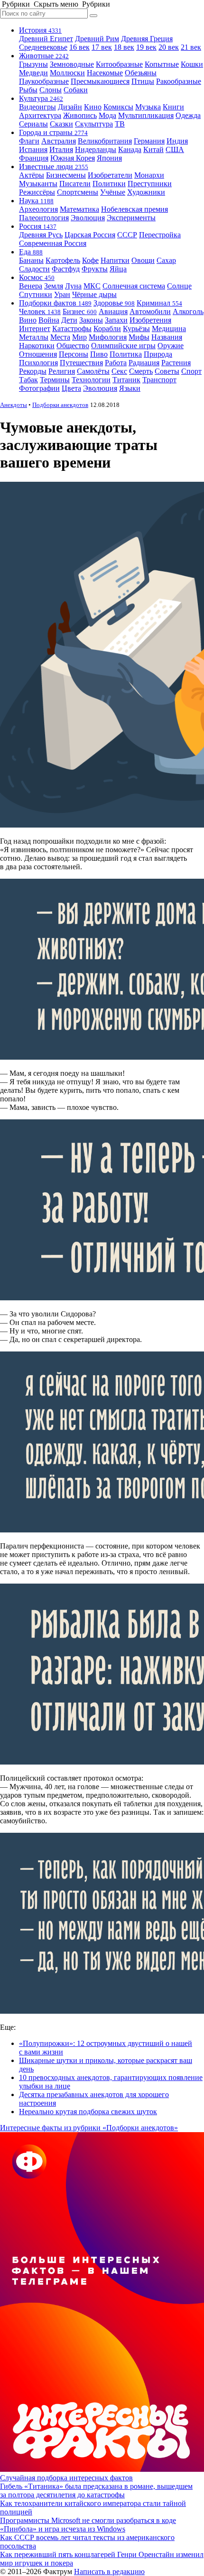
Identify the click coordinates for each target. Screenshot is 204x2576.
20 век (169, 47)
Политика (126, 354)
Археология (38, 209)
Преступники (150, 184)
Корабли (107, 329)
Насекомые (105, 73)
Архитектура (40, 115)
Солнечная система (134, 286)
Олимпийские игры (123, 346)
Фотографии (39, 388)
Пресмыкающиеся (100, 81)
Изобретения (150, 320)
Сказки (61, 124)
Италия (61, 149)
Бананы (31, 260)
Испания (33, 149)
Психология (38, 363)
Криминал (159, 303)
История (40, 30)
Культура (41, 98)
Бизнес (80, 311)
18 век (124, 47)
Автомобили (150, 311)
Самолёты (93, 371)
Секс (119, 371)
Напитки (115, 260)
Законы (91, 320)
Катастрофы (72, 329)
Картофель (63, 260)
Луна (73, 286)
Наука (36, 201)
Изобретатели (110, 175)
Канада (130, 149)
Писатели (75, 184)
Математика (79, 209)
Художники (146, 192)
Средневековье (43, 47)
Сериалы (33, 124)
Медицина (169, 329)
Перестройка (160, 235)
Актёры (32, 175)
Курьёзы (136, 329)
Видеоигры (37, 107)
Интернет (35, 329)
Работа (116, 363)
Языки (130, 388)
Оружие (171, 346)
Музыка (148, 107)
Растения (176, 363)
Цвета (71, 388)
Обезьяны (141, 73)
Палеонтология (44, 218)
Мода (107, 115)
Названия (167, 337)
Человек (40, 311)
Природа (158, 354)
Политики (109, 184)
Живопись (80, 115)
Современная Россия (53, 243)
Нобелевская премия (134, 209)
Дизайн (70, 107)
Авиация (113, 311)
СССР (127, 235)
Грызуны (33, 64)
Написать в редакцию (109, 2571)
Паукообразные (44, 81)
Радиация (144, 363)
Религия (62, 371)
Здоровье (114, 303)
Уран (62, 294)
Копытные (162, 64)
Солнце (179, 286)
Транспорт (159, 380)
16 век (79, 47)
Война (49, 320)
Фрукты (95, 269)
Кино (93, 107)
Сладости (34, 269)
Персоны (74, 354)
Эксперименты (131, 218)
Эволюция (88, 218)
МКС (92, 286)
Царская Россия (90, 235)
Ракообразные (179, 81)
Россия (38, 226)
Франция (34, 158)
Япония (109, 158)
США (175, 149)
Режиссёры (37, 192)
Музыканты (38, 184)
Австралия (59, 141)
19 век (146, 47)
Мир (79, 337)
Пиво (99, 354)
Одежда (188, 115)
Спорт (191, 371)
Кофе (90, 260)
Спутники (36, 294)
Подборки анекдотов (60, 405)
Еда (31, 252)
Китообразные (119, 64)
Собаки (76, 90)
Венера (31, 286)
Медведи (33, 73)
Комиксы (118, 107)
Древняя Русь (41, 235)
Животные (44, 56)
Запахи (116, 320)
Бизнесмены (66, 175)
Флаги (29, 141)
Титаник (126, 380)
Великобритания (105, 141)
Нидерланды (96, 149)
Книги (173, 107)
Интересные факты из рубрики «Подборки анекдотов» (89, 2128)
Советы (167, 371)
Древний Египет (46, 39)
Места (60, 337)
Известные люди (54, 167)
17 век (102, 47)
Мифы (139, 337)
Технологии (91, 380)
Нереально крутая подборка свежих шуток (88, 2112)
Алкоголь (188, 311)
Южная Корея (73, 158)
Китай (153, 149)
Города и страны (53, 132)
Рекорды (33, 371)
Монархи (149, 175)
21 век (191, 47)
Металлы (34, 337)
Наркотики (37, 346)
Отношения (38, 354)
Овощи (143, 260)
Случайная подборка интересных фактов (66, 2478)
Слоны (51, 90)
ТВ (120, 124)
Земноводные (72, 64)
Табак (28, 380)
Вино (28, 320)
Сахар (166, 260)
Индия (177, 141)
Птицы (143, 81)
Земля (54, 286)
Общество (73, 346)
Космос (37, 277)
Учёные (113, 192)
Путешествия (81, 363)
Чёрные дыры (94, 294)
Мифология (108, 337)
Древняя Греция (147, 39)
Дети (69, 320)
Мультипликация (146, 115)
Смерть (141, 371)
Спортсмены (78, 192)
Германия (149, 141)
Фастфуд (66, 269)
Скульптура (94, 124)
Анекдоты (14, 405)
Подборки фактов (55, 303)
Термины (55, 380)
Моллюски (67, 73)
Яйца (118, 269)
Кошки (192, 64)
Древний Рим (97, 39)
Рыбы (28, 90)
